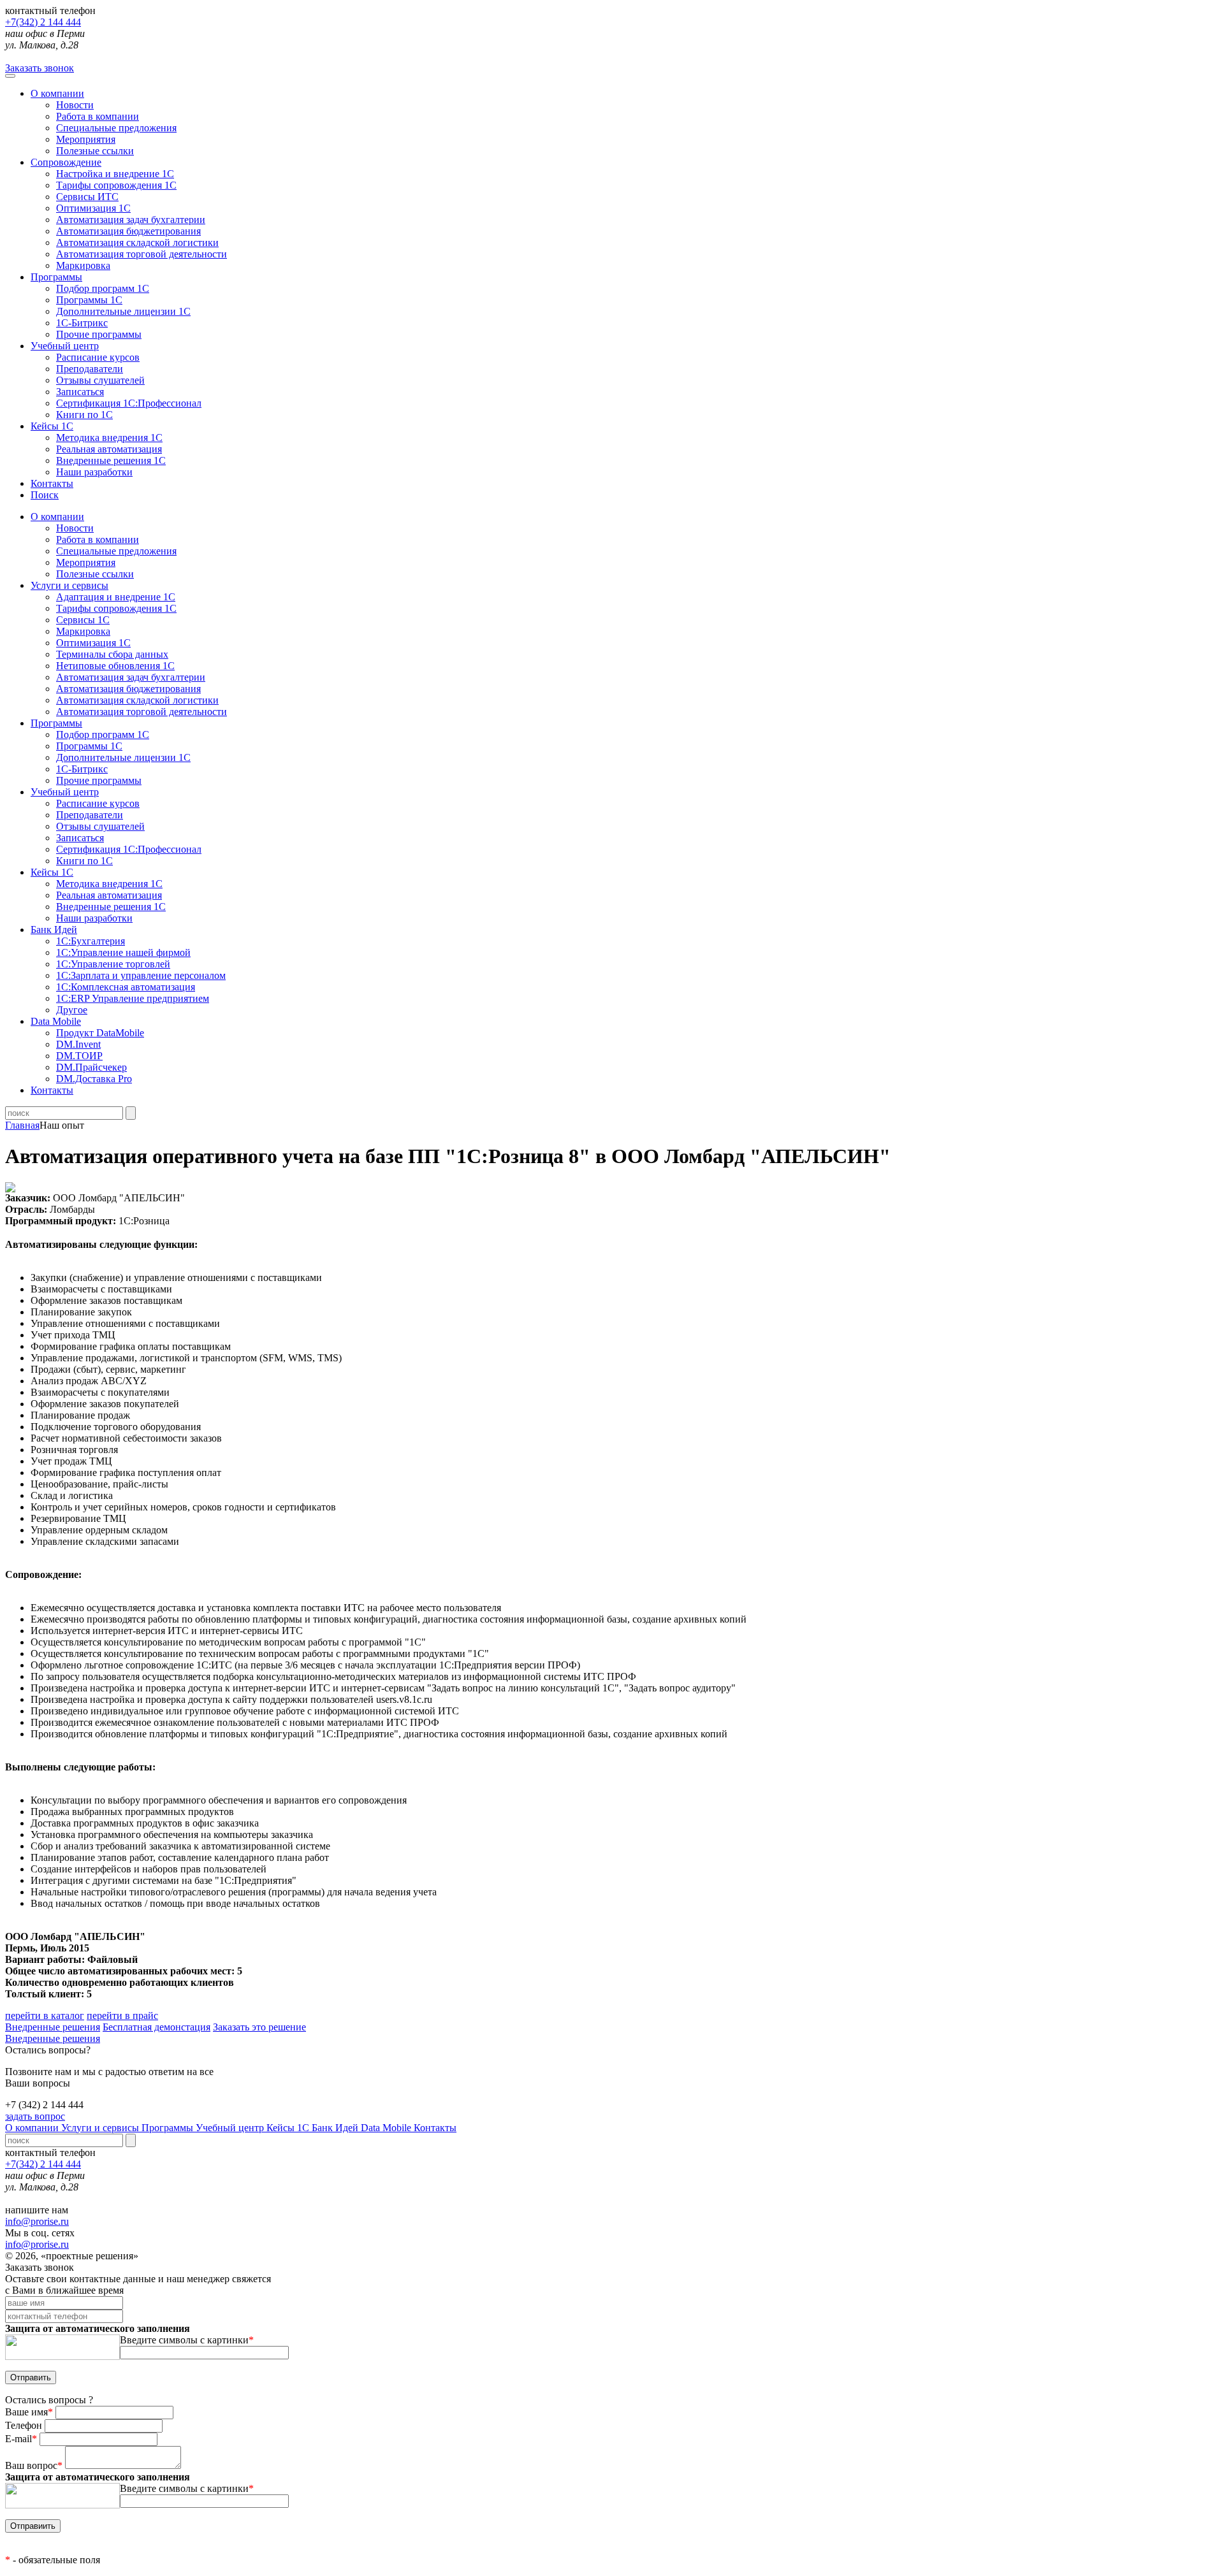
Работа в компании (98, 116)
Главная (22, 1125)
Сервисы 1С (83, 620)
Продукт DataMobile (100, 1033)
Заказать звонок (40, 68)
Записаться (80, 392)
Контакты (52, 483)
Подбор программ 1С (103, 288)
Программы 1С (89, 300)
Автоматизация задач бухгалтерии (131, 220)
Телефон (25, 2425)
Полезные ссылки (95, 151)
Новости (75, 105)
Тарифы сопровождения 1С (116, 185)
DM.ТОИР (79, 1056)
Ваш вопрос (34, 2465)
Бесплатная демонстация (157, 2027)
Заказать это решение (259, 2027)
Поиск (45, 495)
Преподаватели (90, 369)
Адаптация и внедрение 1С (116, 597)
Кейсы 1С (52, 426)
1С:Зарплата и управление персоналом (141, 975)
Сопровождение (66, 162)
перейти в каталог (45, 2015)
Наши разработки (94, 472)
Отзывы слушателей (100, 380)
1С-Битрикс (82, 323)
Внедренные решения (53, 2027)
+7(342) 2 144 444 (43, 22)
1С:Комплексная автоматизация (126, 987)
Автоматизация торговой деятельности (142, 254)
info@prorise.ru (37, 2221)
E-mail (21, 2439)
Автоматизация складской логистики (137, 242)
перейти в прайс (122, 2015)
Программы (56, 277)
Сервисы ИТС (87, 197)
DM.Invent (78, 1044)
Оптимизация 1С (93, 208)
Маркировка (83, 265)
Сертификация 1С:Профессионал (129, 403)
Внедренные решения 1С (111, 460)
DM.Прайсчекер (91, 1067)
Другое (72, 1010)
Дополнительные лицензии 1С (123, 311)
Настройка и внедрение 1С (115, 174)
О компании (57, 93)
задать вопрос (35, 2116)
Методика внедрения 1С (109, 438)
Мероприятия (86, 139)
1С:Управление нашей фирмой (123, 952)
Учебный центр (65, 346)
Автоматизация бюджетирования (128, 231)
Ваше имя (29, 2412)
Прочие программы (99, 334)
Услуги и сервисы (101, 2128)
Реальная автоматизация (109, 449)
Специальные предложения (116, 128)
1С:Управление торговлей (113, 964)
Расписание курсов (98, 357)
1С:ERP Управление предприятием (133, 998)
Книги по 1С (84, 415)
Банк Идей (336, 2128)
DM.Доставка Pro (94, 1079)
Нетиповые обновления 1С (115, 666)
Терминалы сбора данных (112, 654)
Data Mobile (387, 2128)
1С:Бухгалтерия (91, 941)
